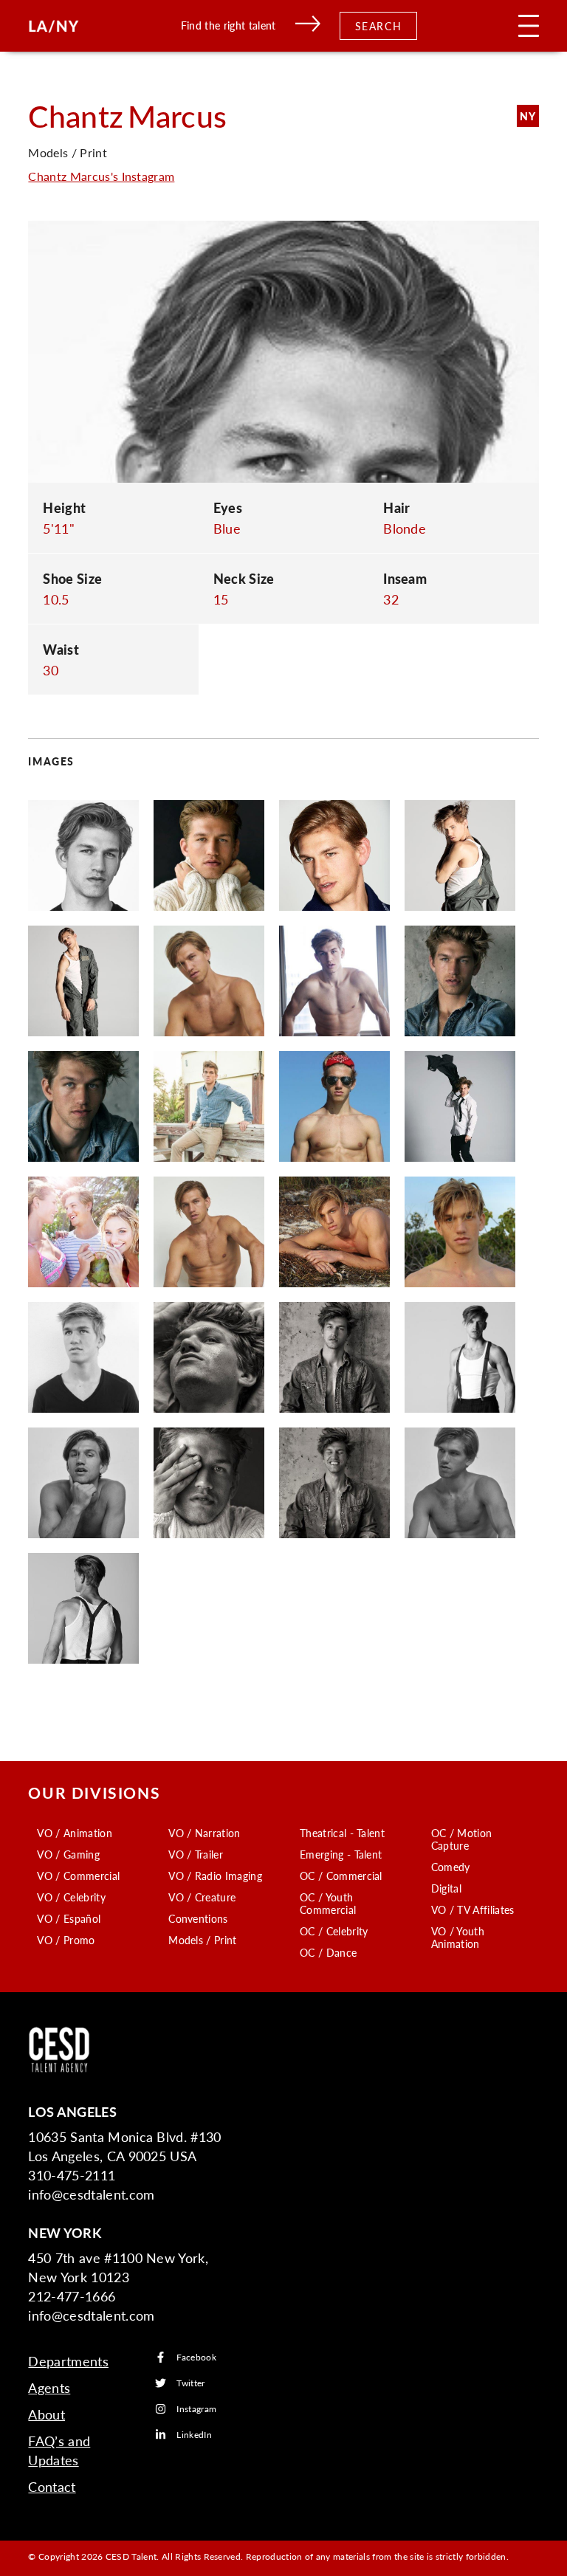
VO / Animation (74, 1833)
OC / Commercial (341, 1876)
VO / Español (69, 1918)
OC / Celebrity (334, 1931)
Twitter (190, 2383)
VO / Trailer (196, 1854)
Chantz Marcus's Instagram (101, 176)
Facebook (196, 2357)
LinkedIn (194, 2435)
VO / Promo (66, 1940)
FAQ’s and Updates (59, 2450)
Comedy (451, 1867)
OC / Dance (328, 1952)
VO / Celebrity (71, 1897)
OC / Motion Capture (462, 1839)
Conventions (198, 1918)
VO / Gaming (68, 1854)
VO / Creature (202, 1897)
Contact (52, 2486)
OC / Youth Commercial (328, 1903)
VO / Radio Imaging (215, 1876)
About (47, 2414)
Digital (446, 1888)
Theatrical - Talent (342, 1833)
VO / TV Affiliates (473, 1909)
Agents (49, 2387)
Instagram (196, 2409)
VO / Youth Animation (458, 1937)
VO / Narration (204, 1833)
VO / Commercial (78, 1876)
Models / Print (202, 1940)
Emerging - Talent (341, 1854)
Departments (68, 2361)
